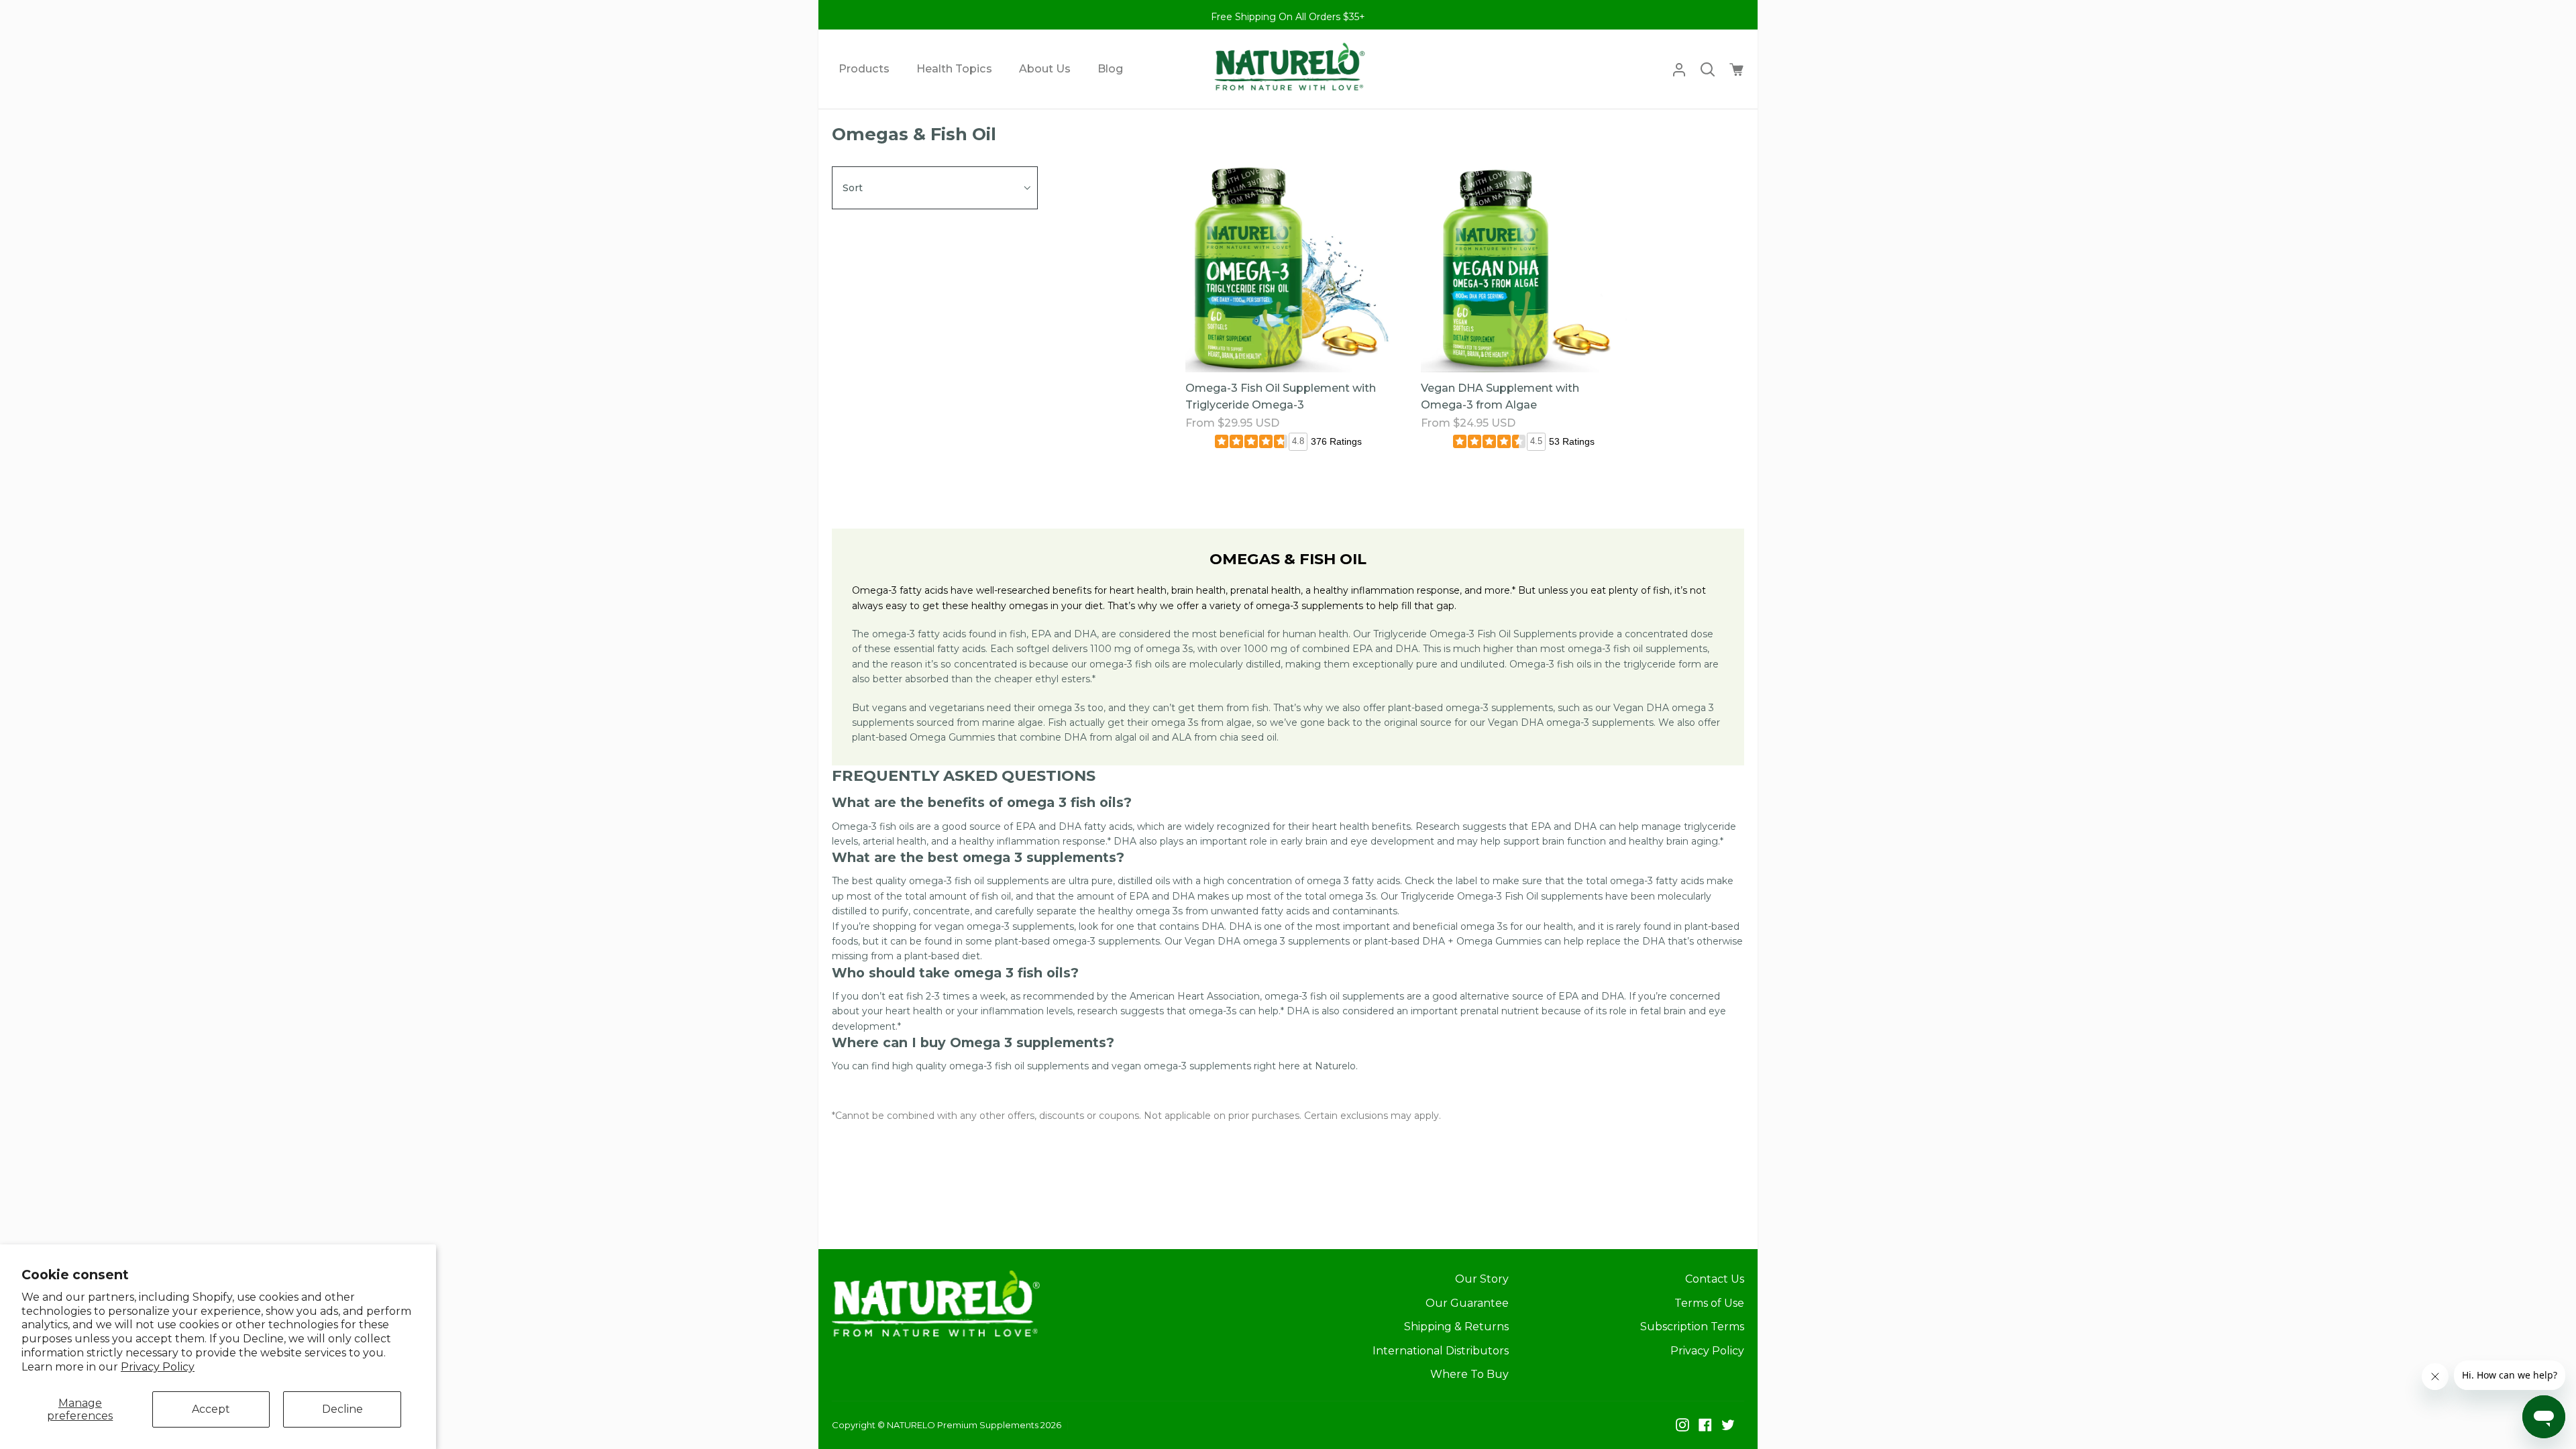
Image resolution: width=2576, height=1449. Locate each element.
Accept (211, 1409)
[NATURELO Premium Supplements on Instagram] (1682, 1425)
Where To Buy (1469, 1374)
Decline (342, 1409)
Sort (853, 188)
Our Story (1482, 1279)
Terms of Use (1709, 1303)
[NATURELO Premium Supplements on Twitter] (1728, 1425)
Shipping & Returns (1456, 1327)
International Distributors (1441, 1351)
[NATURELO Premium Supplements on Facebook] (1705, 1425)
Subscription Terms (1692, 1327)
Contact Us (1715, 1279)
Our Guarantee (1467, 1303)
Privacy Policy (158, 1367)
